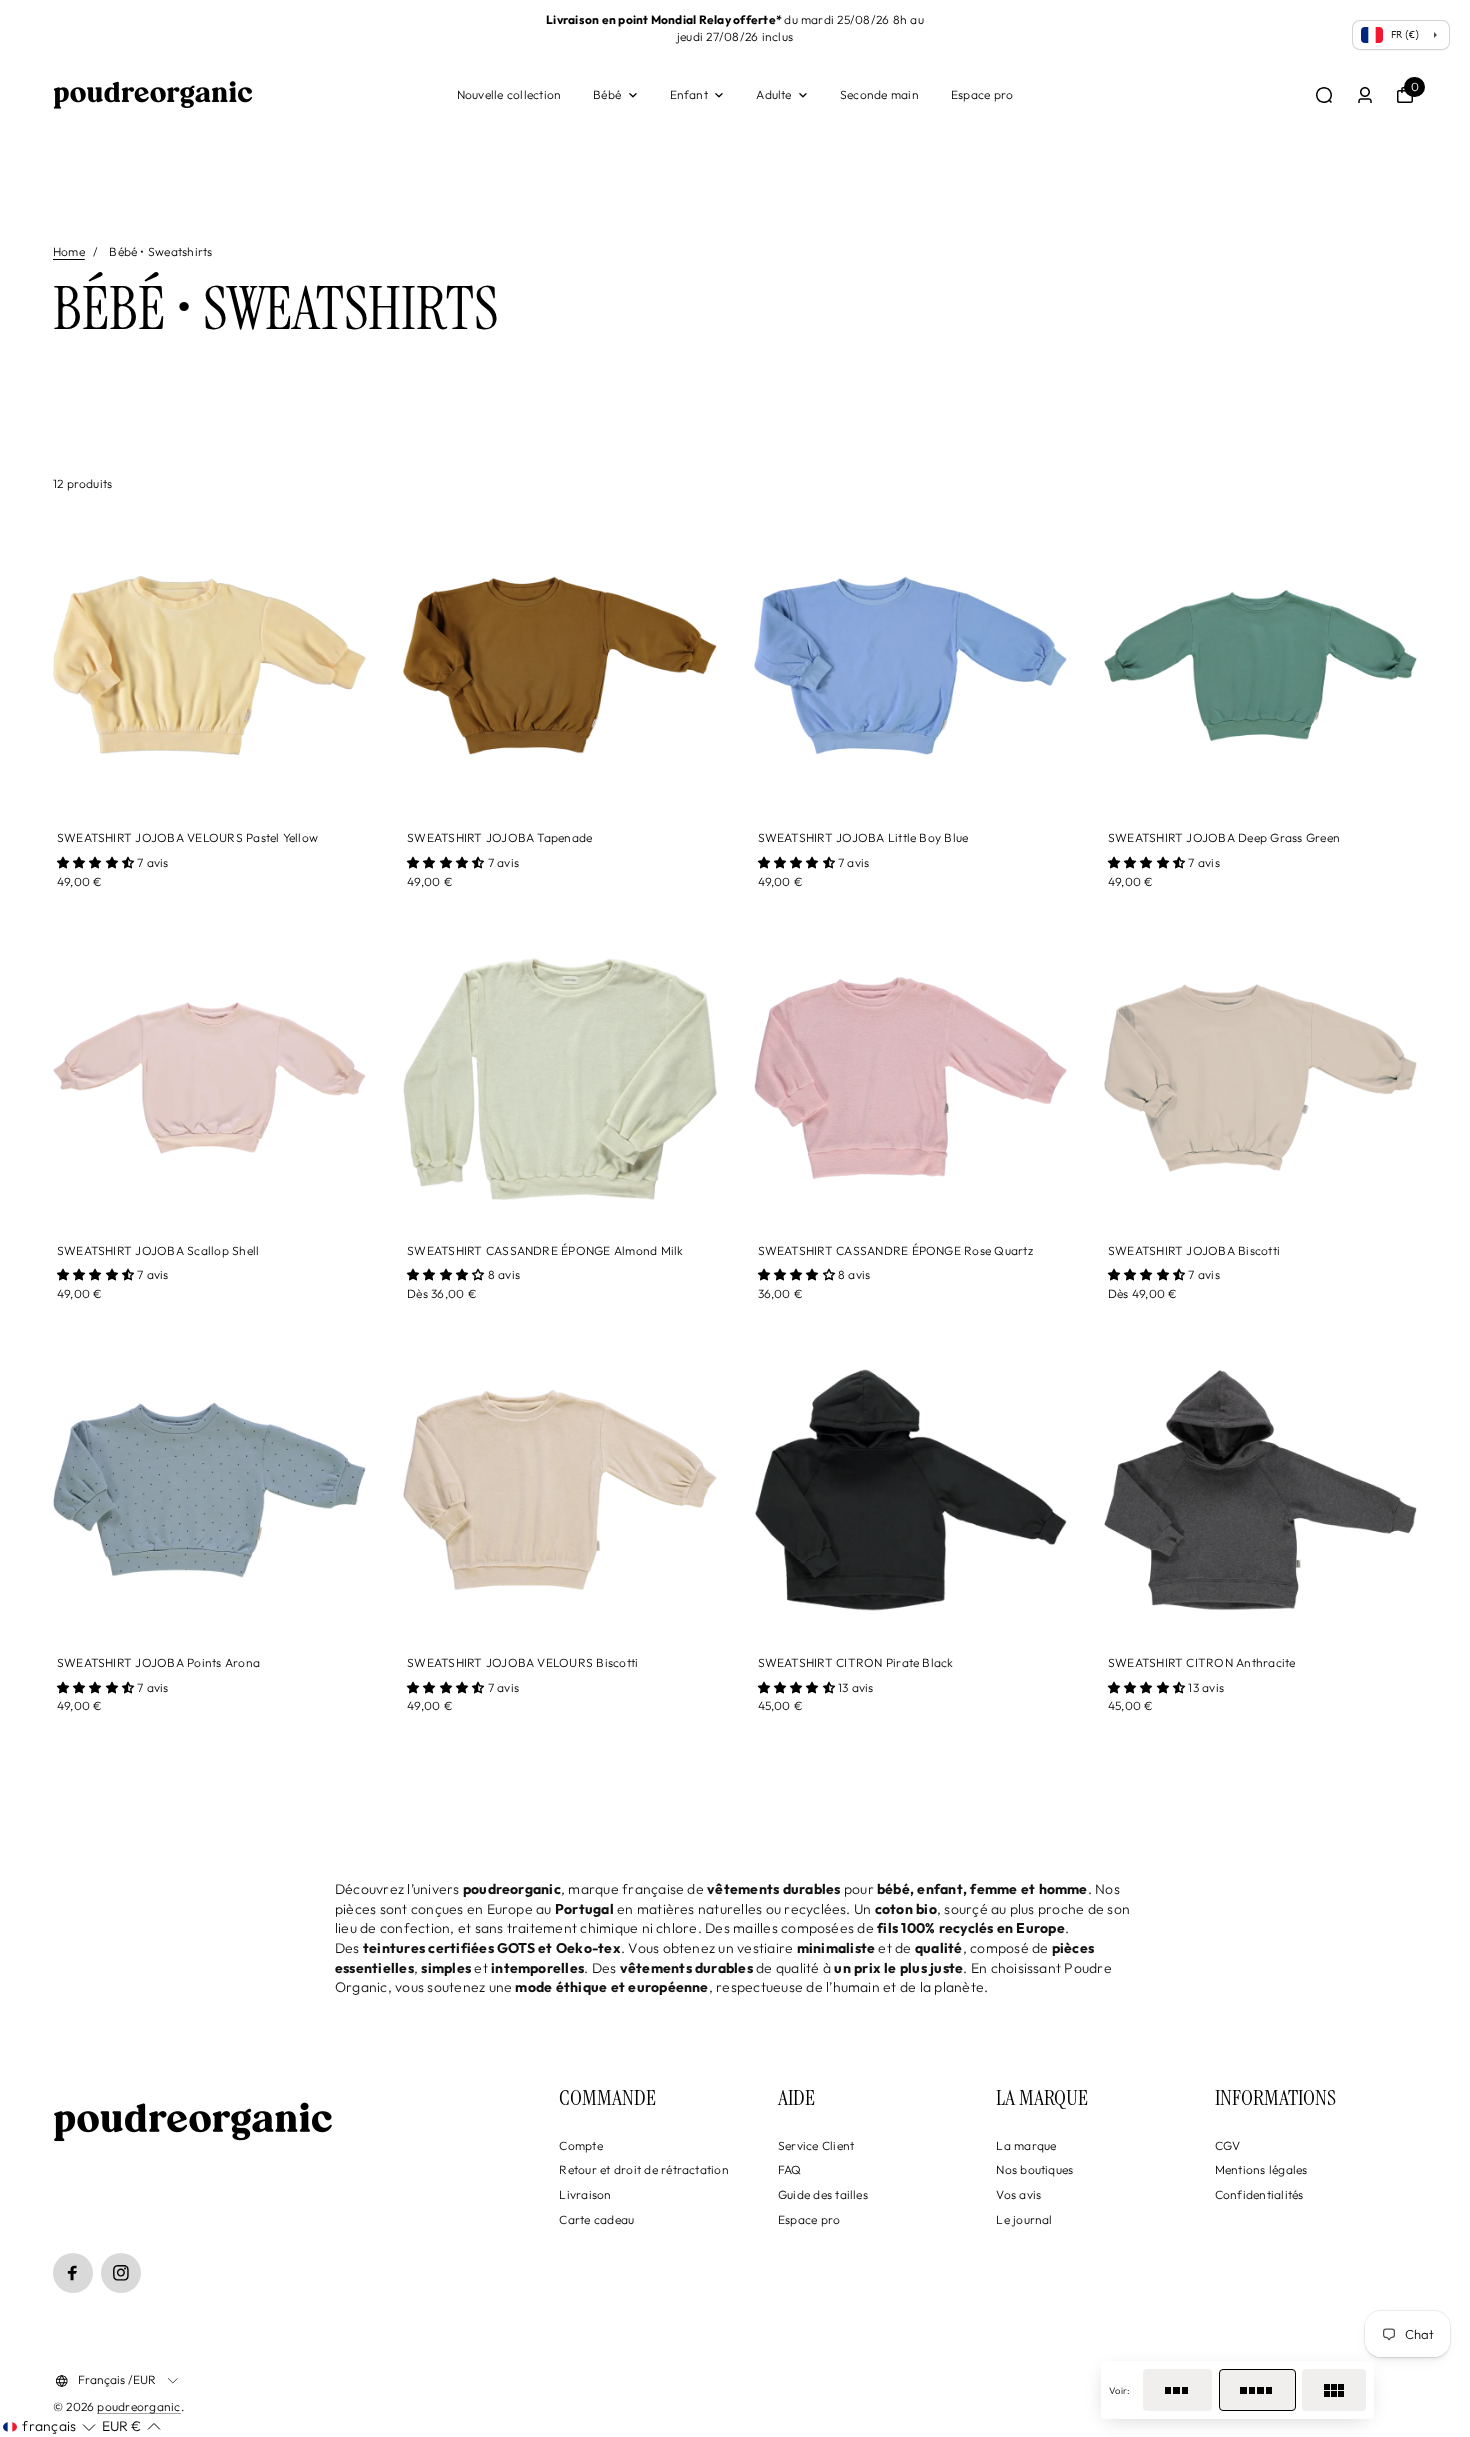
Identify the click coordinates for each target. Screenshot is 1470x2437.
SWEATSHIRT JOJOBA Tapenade (499, 837)
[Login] (1365, 95)
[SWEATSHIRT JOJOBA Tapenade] (559, 665)
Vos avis (1018, 2194)
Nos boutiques (1034, 2169)
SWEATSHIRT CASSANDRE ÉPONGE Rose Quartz (895, 1250)
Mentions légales (1261, 2169)
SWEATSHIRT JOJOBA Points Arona (158, 1662)
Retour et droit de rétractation (643, 2169)
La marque (1026, 2145)
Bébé (607, 94)
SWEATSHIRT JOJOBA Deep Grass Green (1224, 837)
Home (69, 251)
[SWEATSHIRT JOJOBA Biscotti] (1260, 1077)
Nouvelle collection (509, 94)
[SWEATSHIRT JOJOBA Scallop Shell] (209, 1077)
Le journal (1024, 2219)
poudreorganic (138, 2406)
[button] (49, 2427)
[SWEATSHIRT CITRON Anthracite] (1260, 1489)
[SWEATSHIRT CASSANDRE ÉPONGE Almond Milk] (559, 1077)
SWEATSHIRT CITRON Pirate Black (856, 1662)
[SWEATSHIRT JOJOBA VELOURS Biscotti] (559, 1489)
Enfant (689, 94)
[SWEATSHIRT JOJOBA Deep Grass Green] (1260, 665)
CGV (1228, 2145)
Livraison (585, 2194)
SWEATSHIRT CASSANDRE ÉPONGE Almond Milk (545, 1250)
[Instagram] (121, 2273)
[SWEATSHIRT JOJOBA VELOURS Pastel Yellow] (209, 665)
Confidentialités (1259, 2194)
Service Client (816, 2145)
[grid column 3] (1177, 2390)
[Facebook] (73, 2273)
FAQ (790, 2169)
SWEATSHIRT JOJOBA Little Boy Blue (863, 837)
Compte (580, 2145)
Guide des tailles (823, 2194)
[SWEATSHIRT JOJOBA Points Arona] (209, 1489)
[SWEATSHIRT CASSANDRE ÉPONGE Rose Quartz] (910, 1077)
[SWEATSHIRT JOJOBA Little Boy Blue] (910, 665)
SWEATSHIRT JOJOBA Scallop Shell (158, 1250)
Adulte (773, 94)
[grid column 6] (1334, 2390)
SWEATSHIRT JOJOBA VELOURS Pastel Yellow (187, 837)
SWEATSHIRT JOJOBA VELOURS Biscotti (522, 1662)
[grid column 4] (1257, 2390)
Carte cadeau (596, 2219)
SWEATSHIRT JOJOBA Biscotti (1194, 1250)
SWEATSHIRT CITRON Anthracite (1202, 1662)
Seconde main (879, 94)
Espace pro (982, 94)
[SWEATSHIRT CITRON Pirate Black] (910, 1489)
